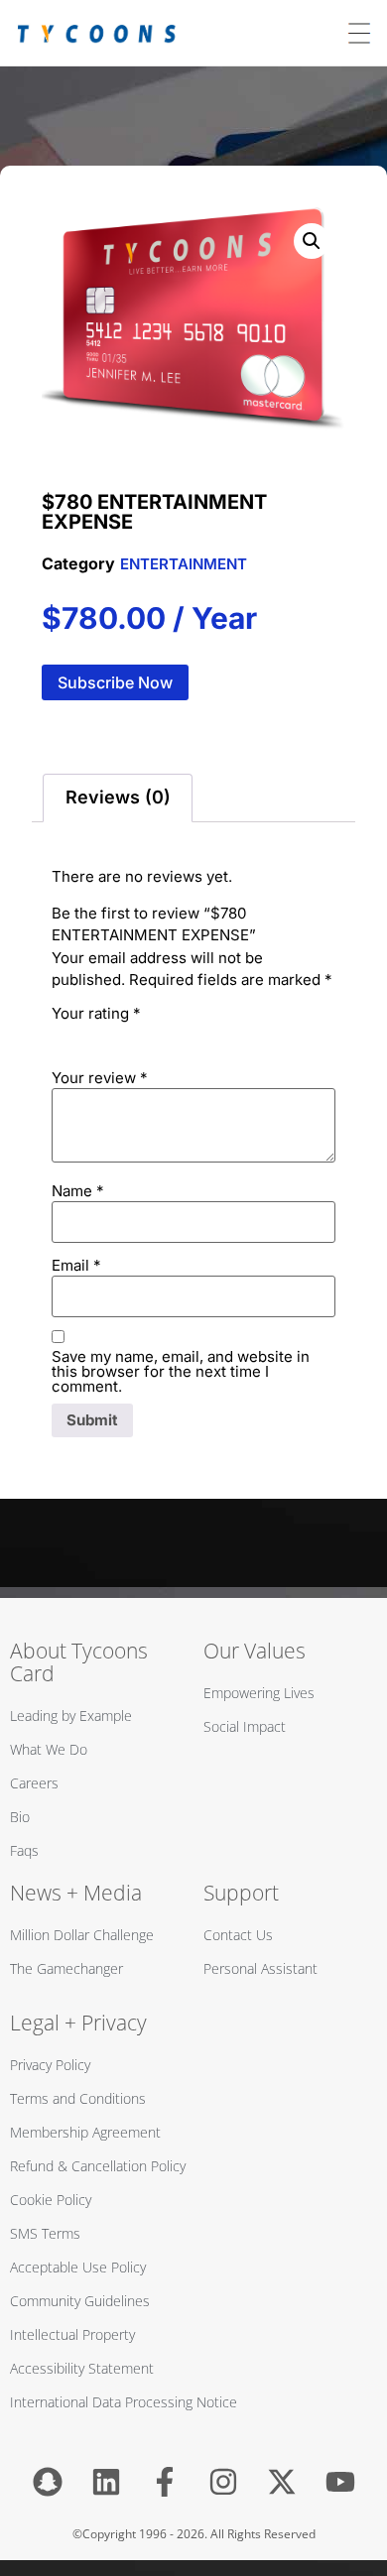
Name (78, 1191)
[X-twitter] (282, 2482)
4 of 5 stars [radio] (147, 1036)
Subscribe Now (115, 682)
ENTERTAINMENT (184, 564)
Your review (100, 1078)
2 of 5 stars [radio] (91, 1036)
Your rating (96, 1013)
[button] (312, 241)
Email (76, 1265)
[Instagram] (223, 2482)
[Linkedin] (106, 2482)
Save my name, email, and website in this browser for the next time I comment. (181, 1371)
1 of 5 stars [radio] (64, 1036)
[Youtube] (340, 2482)
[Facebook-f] (165, 2482)
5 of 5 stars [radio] (175, 1036)
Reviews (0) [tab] (118, 797)
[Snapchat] (48, 2482)
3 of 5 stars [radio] (119, 1036)
